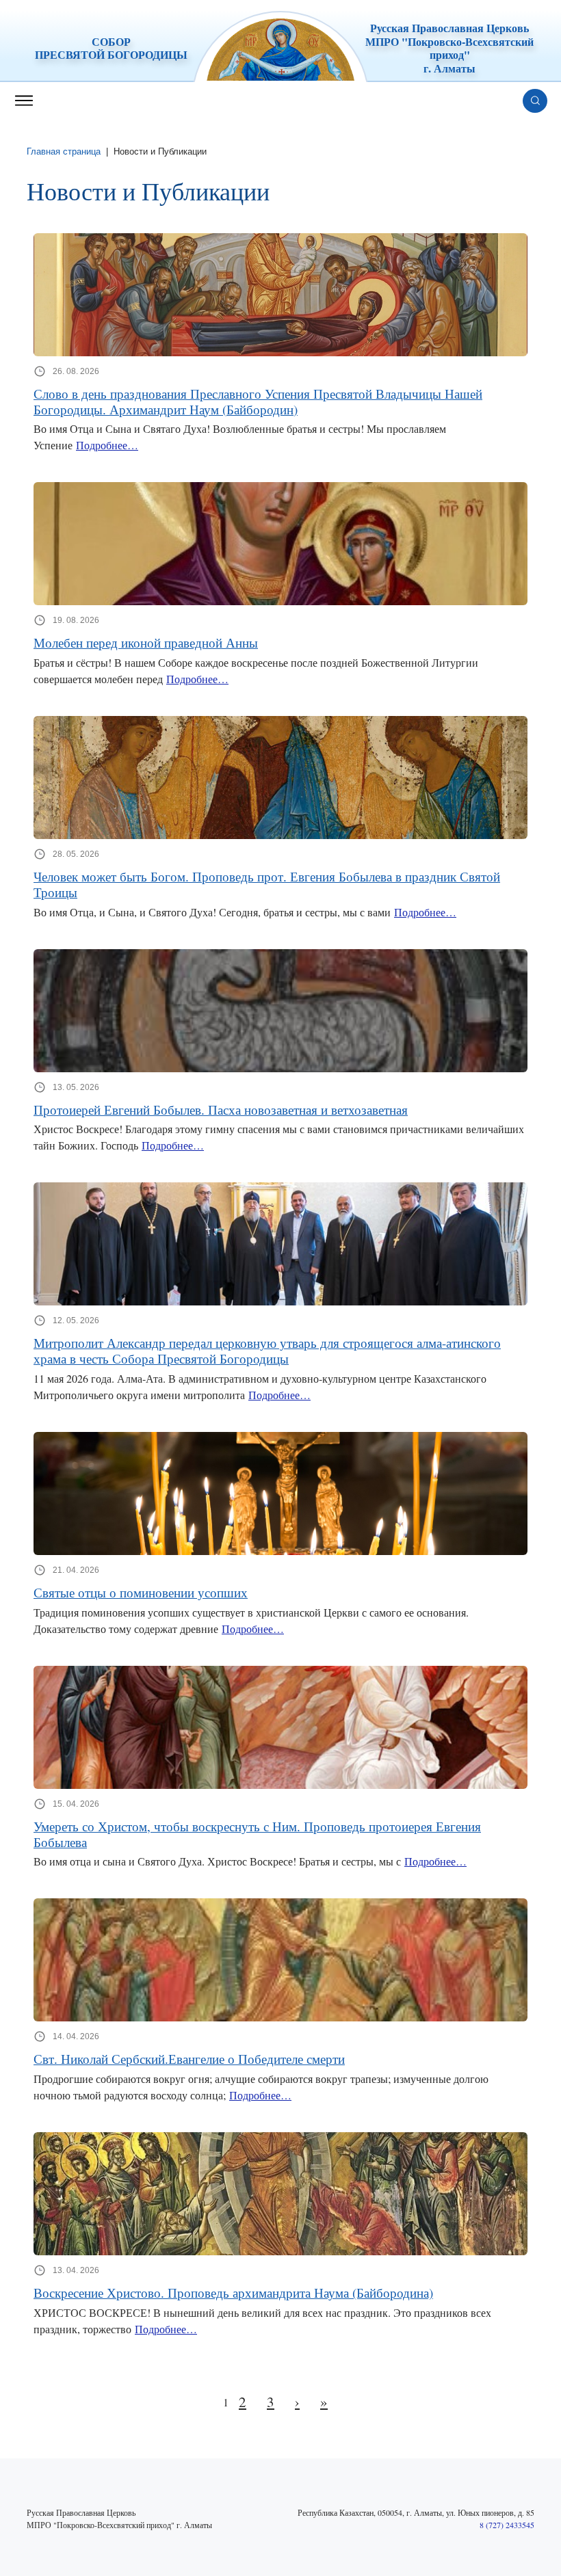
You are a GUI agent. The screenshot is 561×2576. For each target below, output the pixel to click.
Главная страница (64, 151)
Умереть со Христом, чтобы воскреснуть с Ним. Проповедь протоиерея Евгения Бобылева (257, 1835)
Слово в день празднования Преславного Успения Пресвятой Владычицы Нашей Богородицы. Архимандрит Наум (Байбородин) (258, 402)
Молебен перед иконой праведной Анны (146, 643)
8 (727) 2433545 (507, 2525)
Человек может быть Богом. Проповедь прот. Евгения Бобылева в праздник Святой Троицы (267, 885)
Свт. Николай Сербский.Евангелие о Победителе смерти (189, 2059)
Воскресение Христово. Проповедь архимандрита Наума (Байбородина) (233, 2293)
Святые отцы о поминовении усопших (141, 1593)
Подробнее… (107, 445)
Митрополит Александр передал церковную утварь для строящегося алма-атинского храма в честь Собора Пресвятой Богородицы (267, 1351)
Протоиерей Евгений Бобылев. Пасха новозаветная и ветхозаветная (221, 1110)
